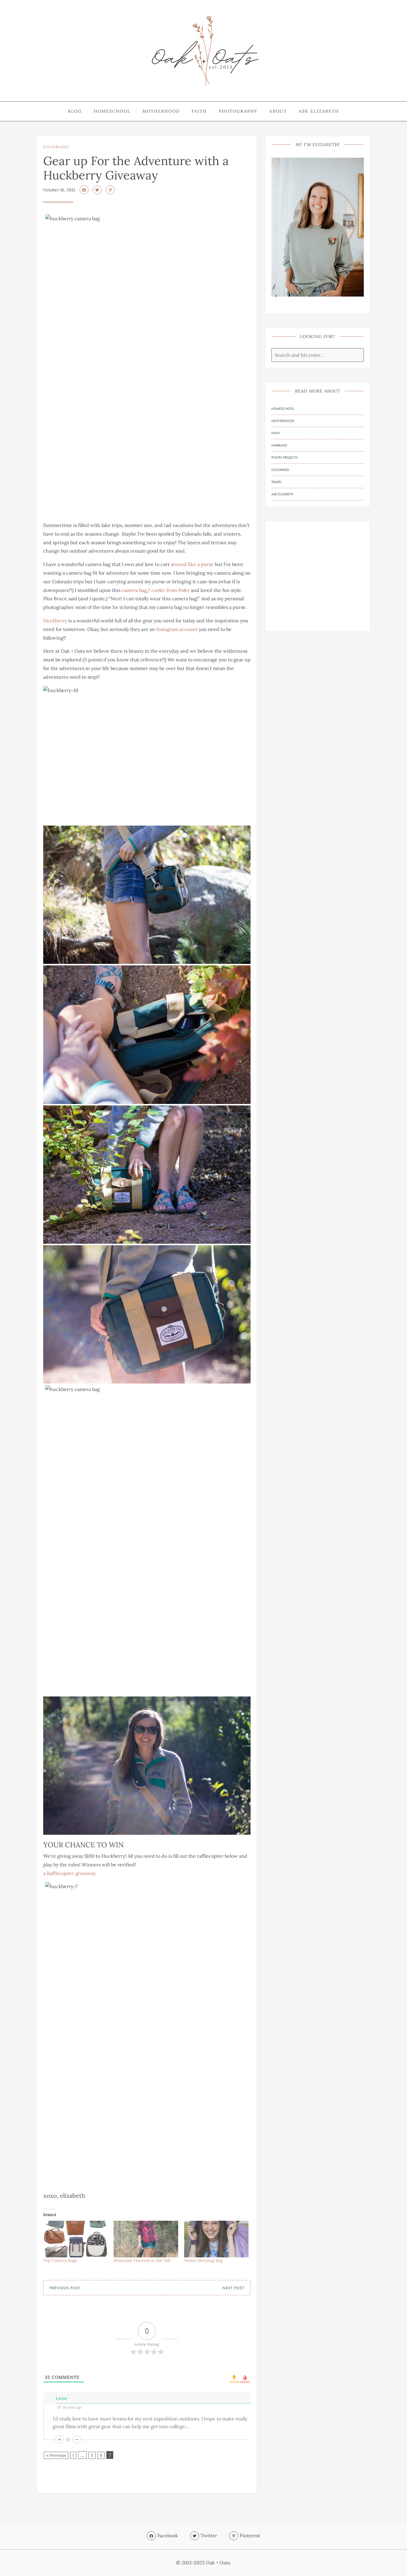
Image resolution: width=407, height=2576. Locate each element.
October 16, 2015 (59, 190)
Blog (75, 111)
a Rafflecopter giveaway (69, 1873)
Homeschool (112, 111)
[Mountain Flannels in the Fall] (146, 2239)
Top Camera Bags (60, 2260)
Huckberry (55, 621)
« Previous (56, 2455)
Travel (277, 482)
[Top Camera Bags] (75, 2239)
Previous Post (65, 2288)
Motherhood (161, 111)
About (278, 111)
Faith (199, 111)
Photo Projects (285, 457)
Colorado (56, 147)
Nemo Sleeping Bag (203, 2260)
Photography (238, 111)
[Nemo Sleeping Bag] (216, 2239)
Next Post (233, 2288)
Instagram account (177, 629)
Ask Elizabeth (319, 111)
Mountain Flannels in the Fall (142, 2260)
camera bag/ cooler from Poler (156, 590)
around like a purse (192, 564)
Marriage (279, 445)
